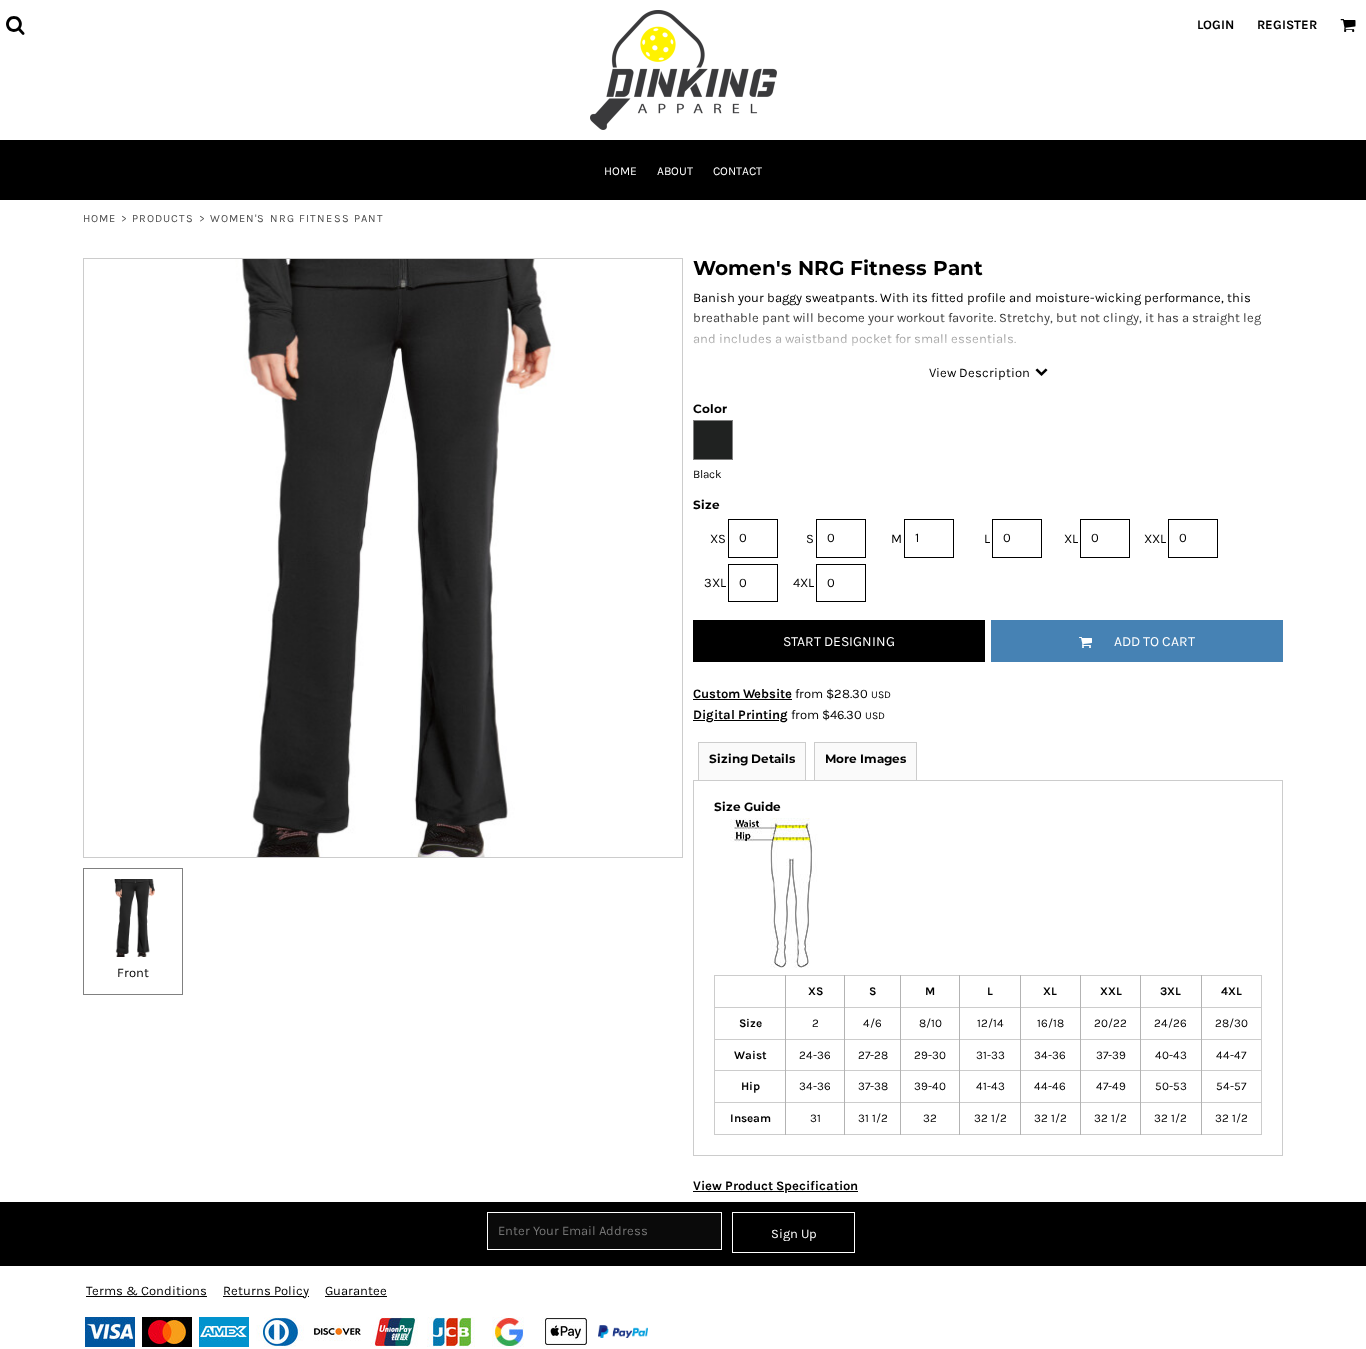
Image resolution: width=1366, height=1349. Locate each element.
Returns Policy (266, 1290)
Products (163, 218)
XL (1071, 538)
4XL (803, 582)
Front (133, 972)
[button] (15, 25)
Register (1287, 24)
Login (1215, 24)
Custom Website (742, 693)
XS (718, 538)
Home (99, 218)
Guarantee (356, 1290)
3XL (715, 582)
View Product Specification (775, 1185)
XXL (1155, 538)
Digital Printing (740, 714)
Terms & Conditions (146, 1290)
